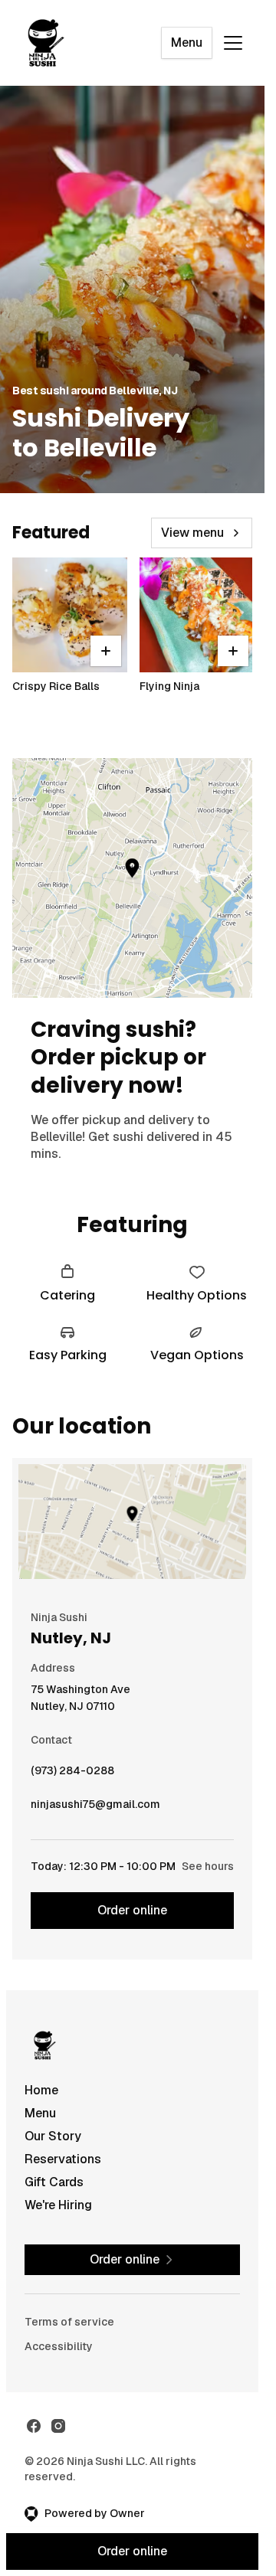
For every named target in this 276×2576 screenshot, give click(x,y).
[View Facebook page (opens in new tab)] (34, 2426)
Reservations (63, 2159)
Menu (187, 42)
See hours (208, 1866)
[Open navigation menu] (233, 43)
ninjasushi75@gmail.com (95, 1808)
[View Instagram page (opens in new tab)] (58, 2426)
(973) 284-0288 (72, 1774)
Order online (132, 1910)
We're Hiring (58, 2205)
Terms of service (69, 2322)
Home (41, 2090)
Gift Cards (54, 2182)
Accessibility (59, 2346)
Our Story (53, 2136)
